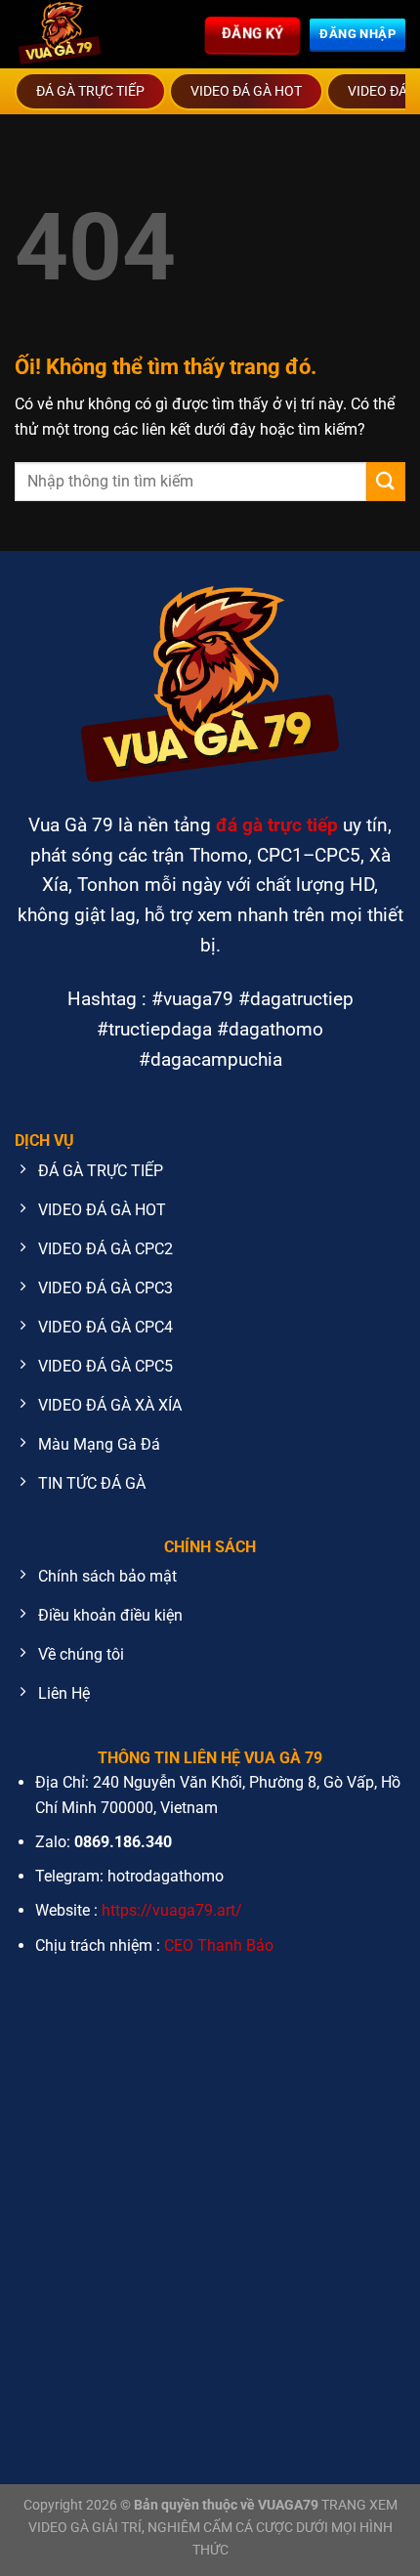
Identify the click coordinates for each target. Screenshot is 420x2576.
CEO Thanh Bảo (219, 1945)
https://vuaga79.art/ (172, 1910)
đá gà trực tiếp (277, 825)
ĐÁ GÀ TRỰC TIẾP (90, 91)
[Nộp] (386, 481)
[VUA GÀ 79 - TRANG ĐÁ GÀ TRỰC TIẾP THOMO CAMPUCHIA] (78, 34)
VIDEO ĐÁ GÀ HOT (246, 91)
